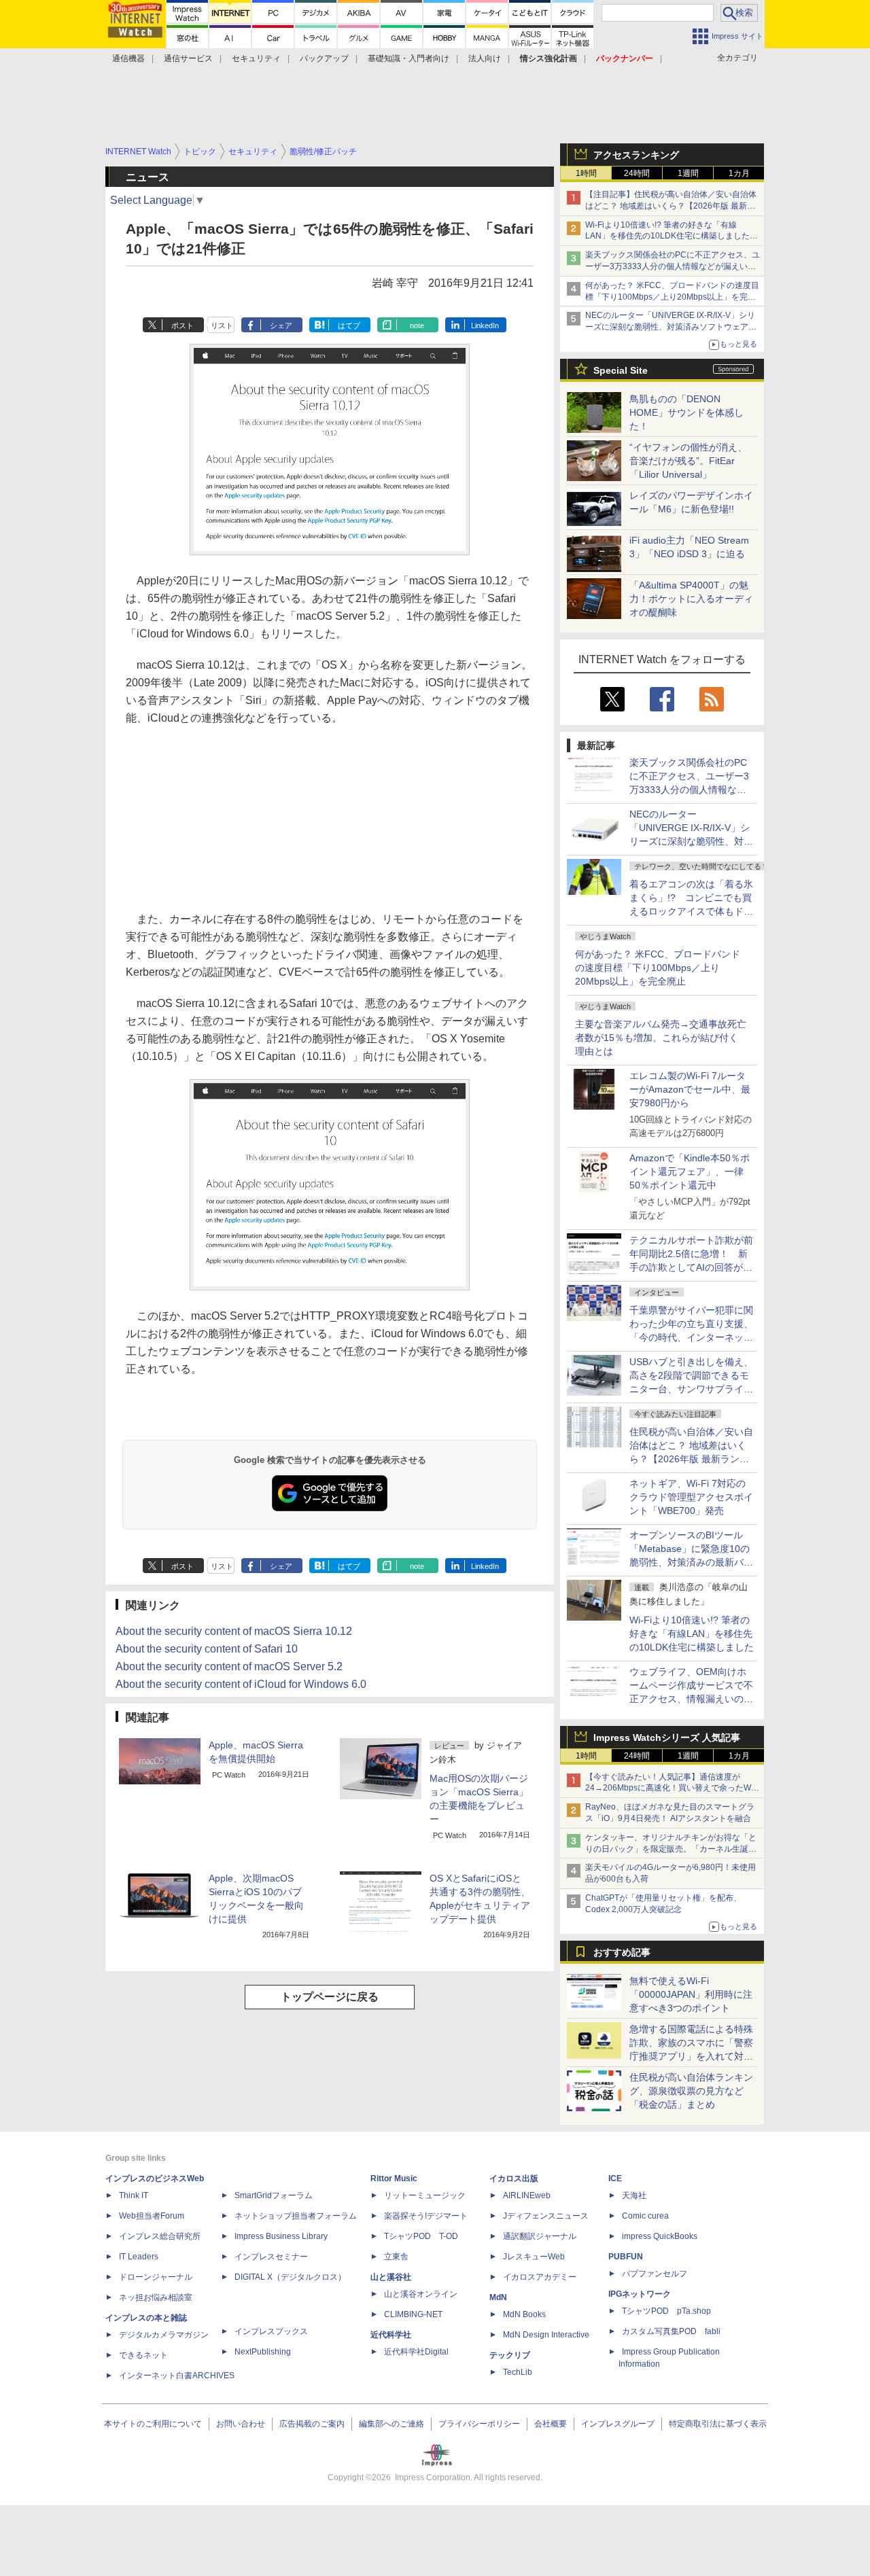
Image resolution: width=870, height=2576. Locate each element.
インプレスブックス (271, 2331)
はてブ (349, 325)
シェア (281, 325)
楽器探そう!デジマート (426, 2216)
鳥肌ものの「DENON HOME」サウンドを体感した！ (686, 412)
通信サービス (188, 58)
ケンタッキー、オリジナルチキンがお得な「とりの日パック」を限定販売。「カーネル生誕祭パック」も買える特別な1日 (671, 1849)
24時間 (637, 173)
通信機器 (128, 58)
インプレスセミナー (271, 2257)
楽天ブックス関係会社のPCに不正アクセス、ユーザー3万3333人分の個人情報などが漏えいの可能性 (673, 266)
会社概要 (551, 2424)
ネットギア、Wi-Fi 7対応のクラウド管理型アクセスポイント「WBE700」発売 (691, 1497)
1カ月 (739, 173)
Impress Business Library (281, 2236)
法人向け (485, 58)
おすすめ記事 (622, 1952)
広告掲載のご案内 (312, 2424)
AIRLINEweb (527, 2195)
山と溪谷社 (391, 2277)
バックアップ (324, 58)
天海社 (634, 2195)
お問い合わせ (241, 2424)
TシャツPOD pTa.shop (666, 2311)
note (417, 325)
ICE (615, 2178)
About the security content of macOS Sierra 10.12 (234, 1631)
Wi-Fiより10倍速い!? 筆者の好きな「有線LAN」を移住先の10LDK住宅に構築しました (692, 1634)
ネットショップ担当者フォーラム (296, 2216)
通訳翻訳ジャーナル (540, 2236)
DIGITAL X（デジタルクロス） (290, 2277)
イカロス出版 (514, 2178)
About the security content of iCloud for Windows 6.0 (241, 1684)
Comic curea (645, 2216)
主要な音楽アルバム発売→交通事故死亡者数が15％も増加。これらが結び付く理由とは (661, 1038)
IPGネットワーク (640, 2294)
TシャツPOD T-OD (421, 2236)
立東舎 (396, 2257)
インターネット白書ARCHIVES (177, 2376)
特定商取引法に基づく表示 (718, 2424)
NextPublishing (263, 2352)
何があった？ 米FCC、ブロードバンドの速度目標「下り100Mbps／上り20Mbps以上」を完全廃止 (658, 968)
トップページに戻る (330, 1997)
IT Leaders (139, 2257)
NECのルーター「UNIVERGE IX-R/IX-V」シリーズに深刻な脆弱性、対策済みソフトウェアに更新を (671, 327)
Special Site (621, 370)
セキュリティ (256, 58)
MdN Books (524, 2314)
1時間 (586, 173)
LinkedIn (485, 325)
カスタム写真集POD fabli (671, 2331)
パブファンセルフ (655, 2274)
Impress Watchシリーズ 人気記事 (667, 1737)
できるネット (143, 2355)
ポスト (182, 325)
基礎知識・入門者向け (408, 58)
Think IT (134, 2195)
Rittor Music (394, 2178)
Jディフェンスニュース (546, 2216)
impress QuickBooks (660, 2236)
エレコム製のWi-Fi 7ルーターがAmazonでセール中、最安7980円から (690, 1089)
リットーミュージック (425, 2195)
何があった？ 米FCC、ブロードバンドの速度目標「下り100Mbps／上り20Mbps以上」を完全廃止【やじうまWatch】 (672, 297)
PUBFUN (626, 2257)
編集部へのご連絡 (391, 2424)
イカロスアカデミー (540, 2277)
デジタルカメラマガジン (164, 2335)
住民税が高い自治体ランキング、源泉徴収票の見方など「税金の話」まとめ (691, 2091)
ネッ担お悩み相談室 (156, 2297)
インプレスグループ (618, 2424)
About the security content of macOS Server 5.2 (229, 1666)
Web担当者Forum (152, 2216)
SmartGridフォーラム (274, 2195)
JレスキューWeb (534, 2257)
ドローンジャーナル (156, 2277)
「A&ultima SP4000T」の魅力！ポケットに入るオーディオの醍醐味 (691, 599)
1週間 (688, 173)
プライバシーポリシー (479, 2424)
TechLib (518, 2372)
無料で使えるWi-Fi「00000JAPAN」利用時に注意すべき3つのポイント (691, 1994)
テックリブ (510, 2355)
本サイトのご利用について (153, 2424)
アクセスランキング (636, 155)
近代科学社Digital (416, 2352)
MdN (498, 2297)
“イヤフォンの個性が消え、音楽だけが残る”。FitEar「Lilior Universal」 (688, 461)
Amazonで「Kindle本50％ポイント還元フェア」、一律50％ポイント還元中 (690, 1171)
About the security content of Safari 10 (207, 1649)
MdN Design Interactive (546, 2335)
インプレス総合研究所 (160, 2236)
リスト (222, 325)
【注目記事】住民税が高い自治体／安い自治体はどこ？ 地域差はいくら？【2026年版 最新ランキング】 (671, 206)
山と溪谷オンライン (421, 2294)
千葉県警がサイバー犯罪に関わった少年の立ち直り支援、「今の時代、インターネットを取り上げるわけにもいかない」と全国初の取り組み (691, 1337)
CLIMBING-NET (413, 2314)
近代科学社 (391, 2335)
